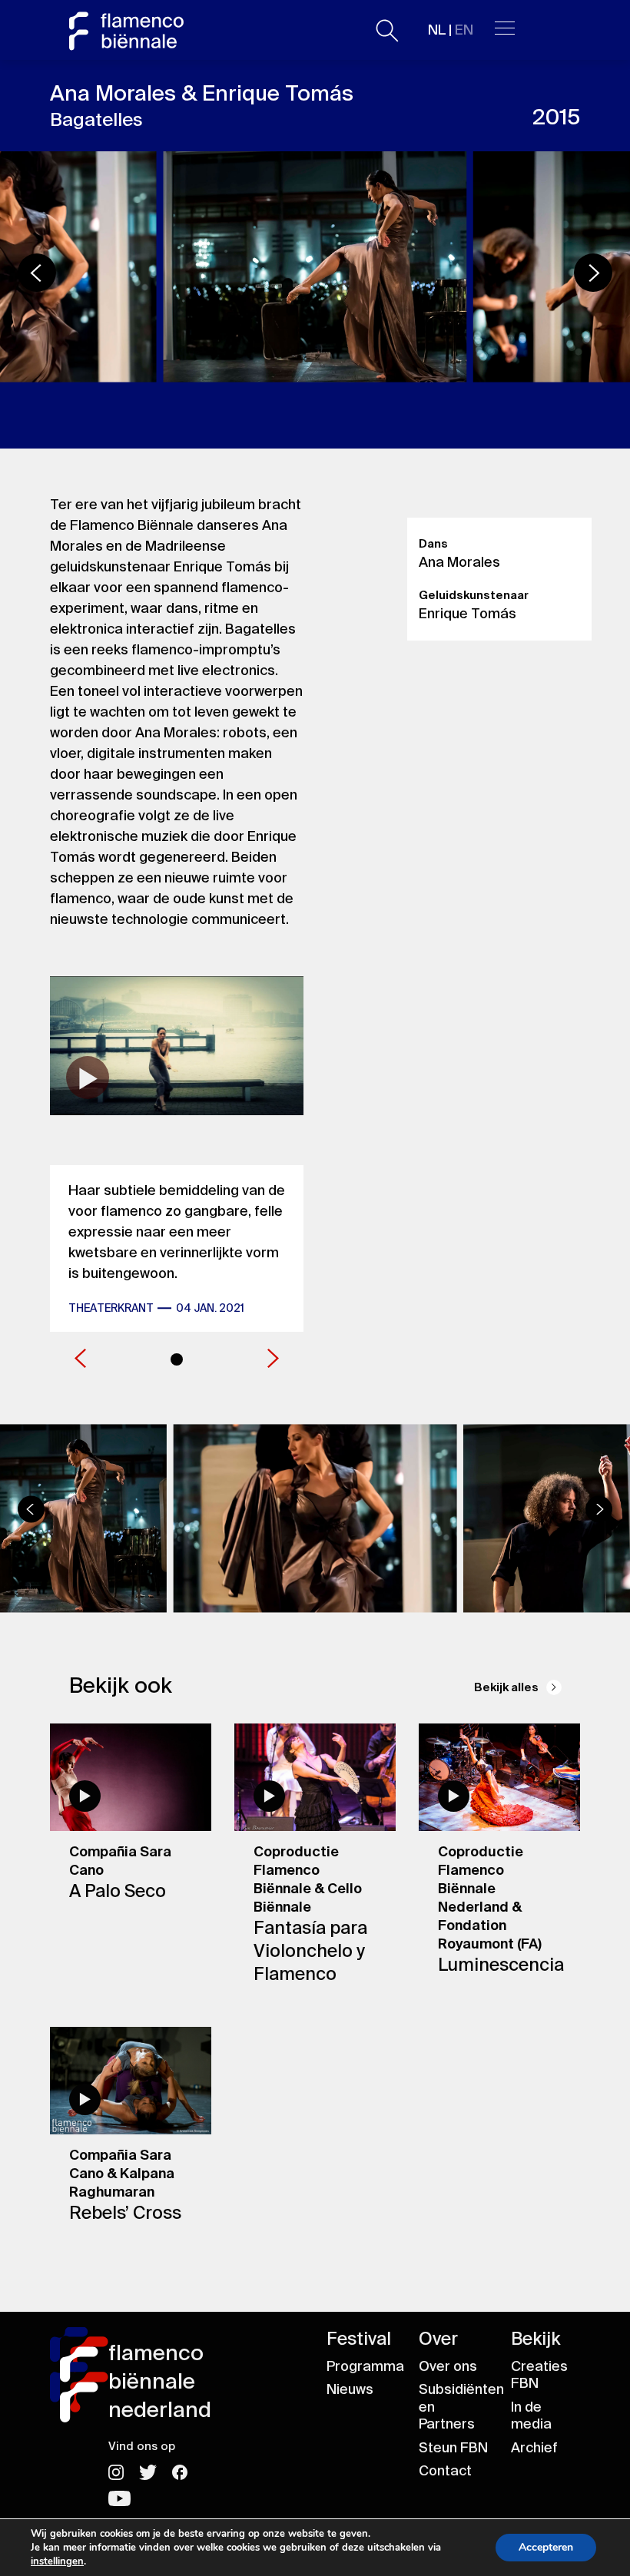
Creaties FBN (539, 2375)
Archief (534, 2448)
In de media (531, 2416)
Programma (365, 2366)
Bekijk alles (506, 1687)
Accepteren (546, 2547)
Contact (445, 2471)
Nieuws (350, 2389)
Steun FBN (453, 2448)
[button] (593, 273)
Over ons (448, 2366)
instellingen (57, 2561)
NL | (451, 30)
